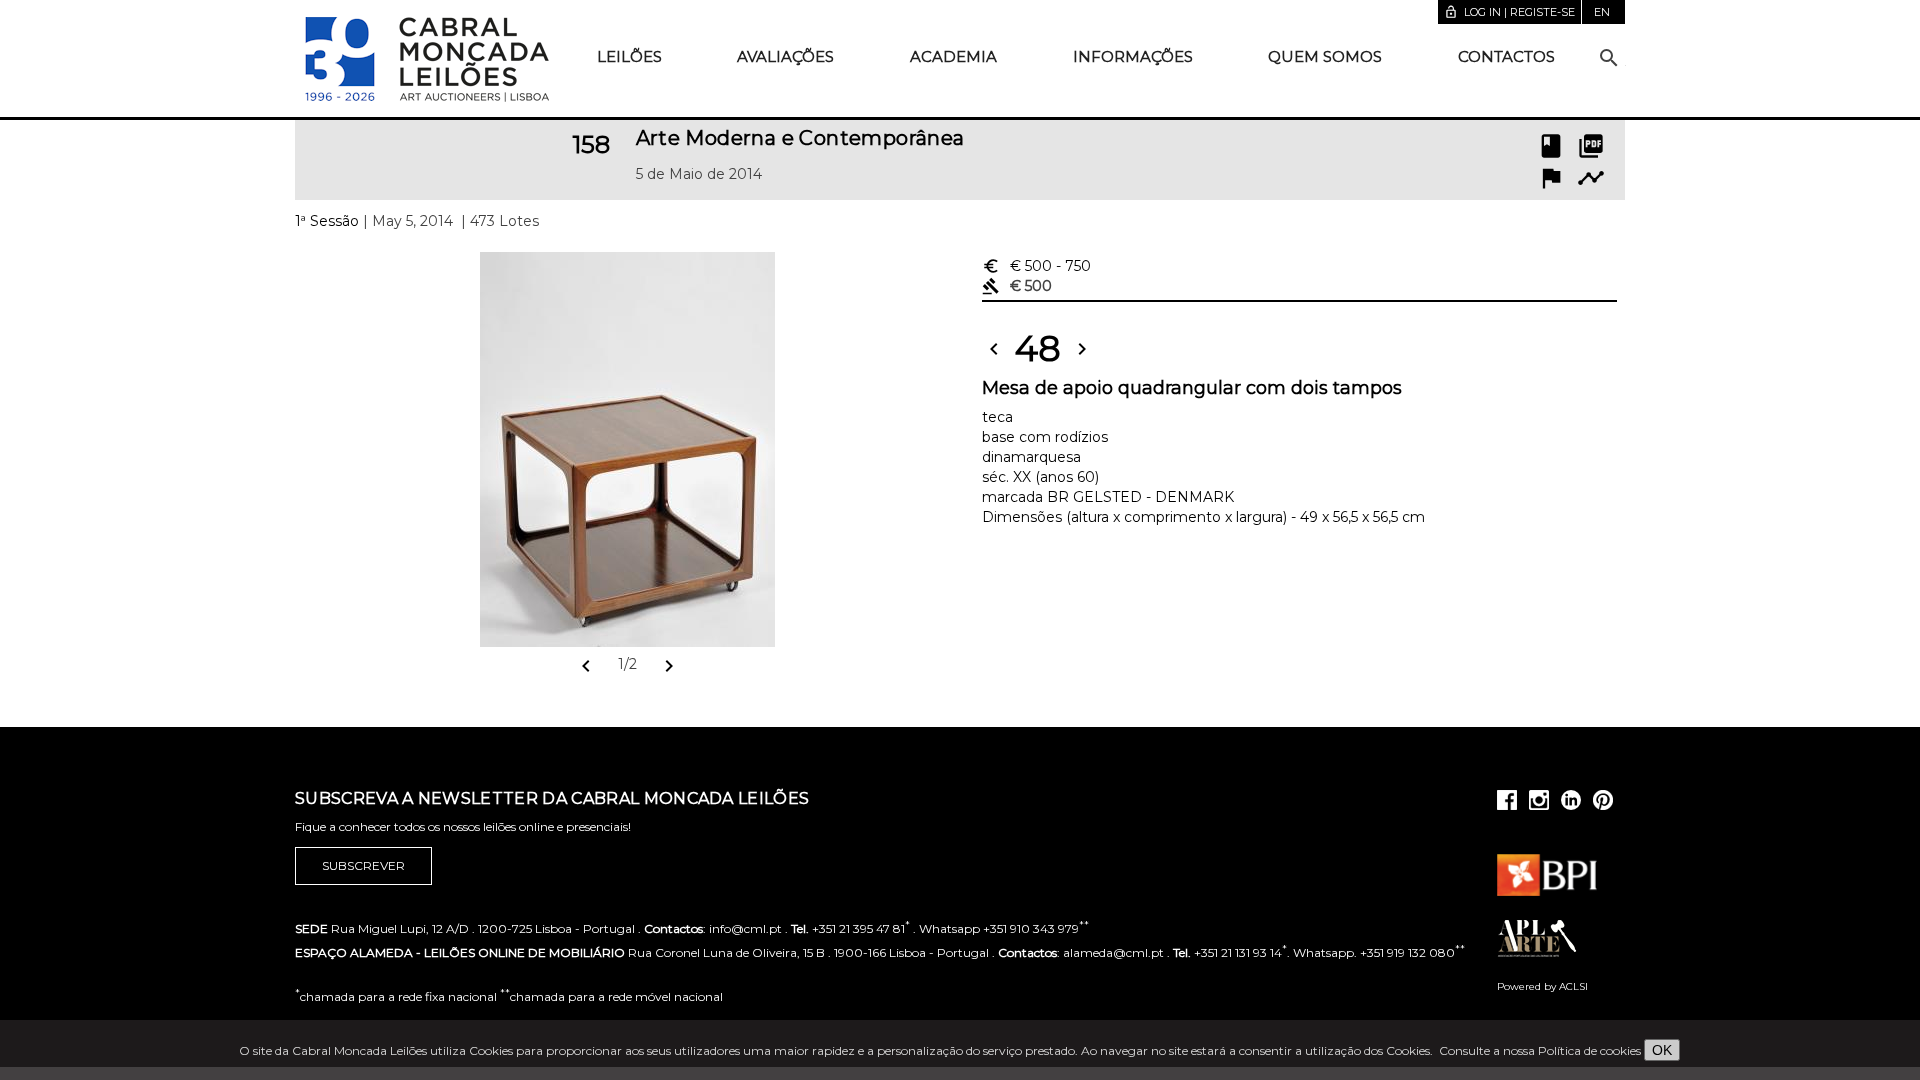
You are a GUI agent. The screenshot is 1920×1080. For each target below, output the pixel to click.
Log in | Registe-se (1509, 12)
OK (1662, 1050)
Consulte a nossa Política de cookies (1540, 1050)
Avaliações (785, 56)
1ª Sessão (327, 221)
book (1551, 146)
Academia (953, 56)
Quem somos (1325, 56)
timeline (1591, 178)
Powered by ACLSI (1542, 986)
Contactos (1506, 56)
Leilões (629, 56)
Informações (1133, 56)
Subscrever (363, 865)
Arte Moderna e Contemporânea (800, 138)
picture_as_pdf (1591, 146)
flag (1551, 178)
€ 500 (1036, 266)
